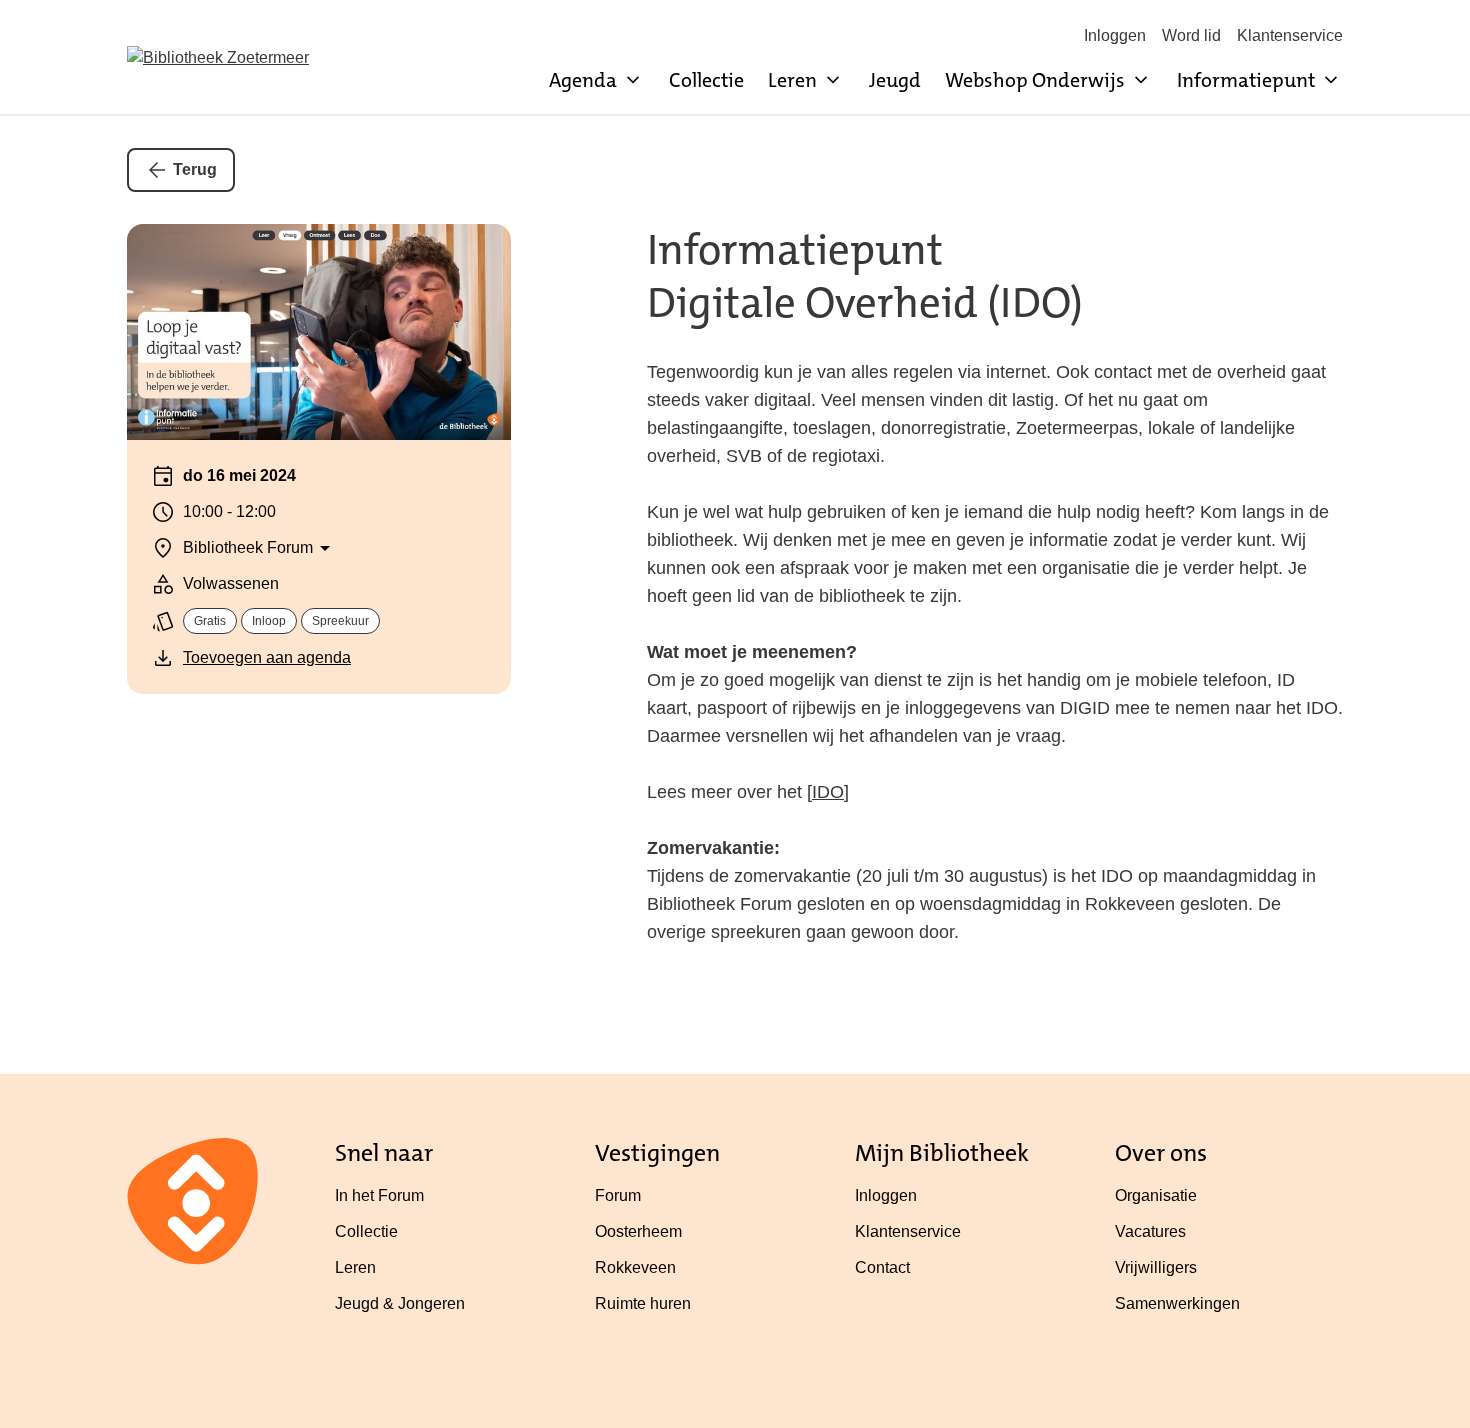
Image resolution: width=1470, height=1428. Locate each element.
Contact (882, 1267)
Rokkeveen (635, 1267)
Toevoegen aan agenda (267, 657)
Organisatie (1156, 1195)
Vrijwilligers (1156, 1267)
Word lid (1191, 35)
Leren (355, 1267)
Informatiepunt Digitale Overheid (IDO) (865, 276)
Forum (618, 1195)
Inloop (269, 621)
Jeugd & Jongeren (400, 1303)
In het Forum (379, 1195)
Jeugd (895, 80)
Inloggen (1115, 35)
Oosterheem (638, 1231)
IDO (828, 792)
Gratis (210, 621)
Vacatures (1150, 1231)
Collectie (706, 80)
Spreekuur (340, 621)
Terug (195, 169)
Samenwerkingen (1177, 1303)
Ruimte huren (643, 1303)
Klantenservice (1290, 35)
